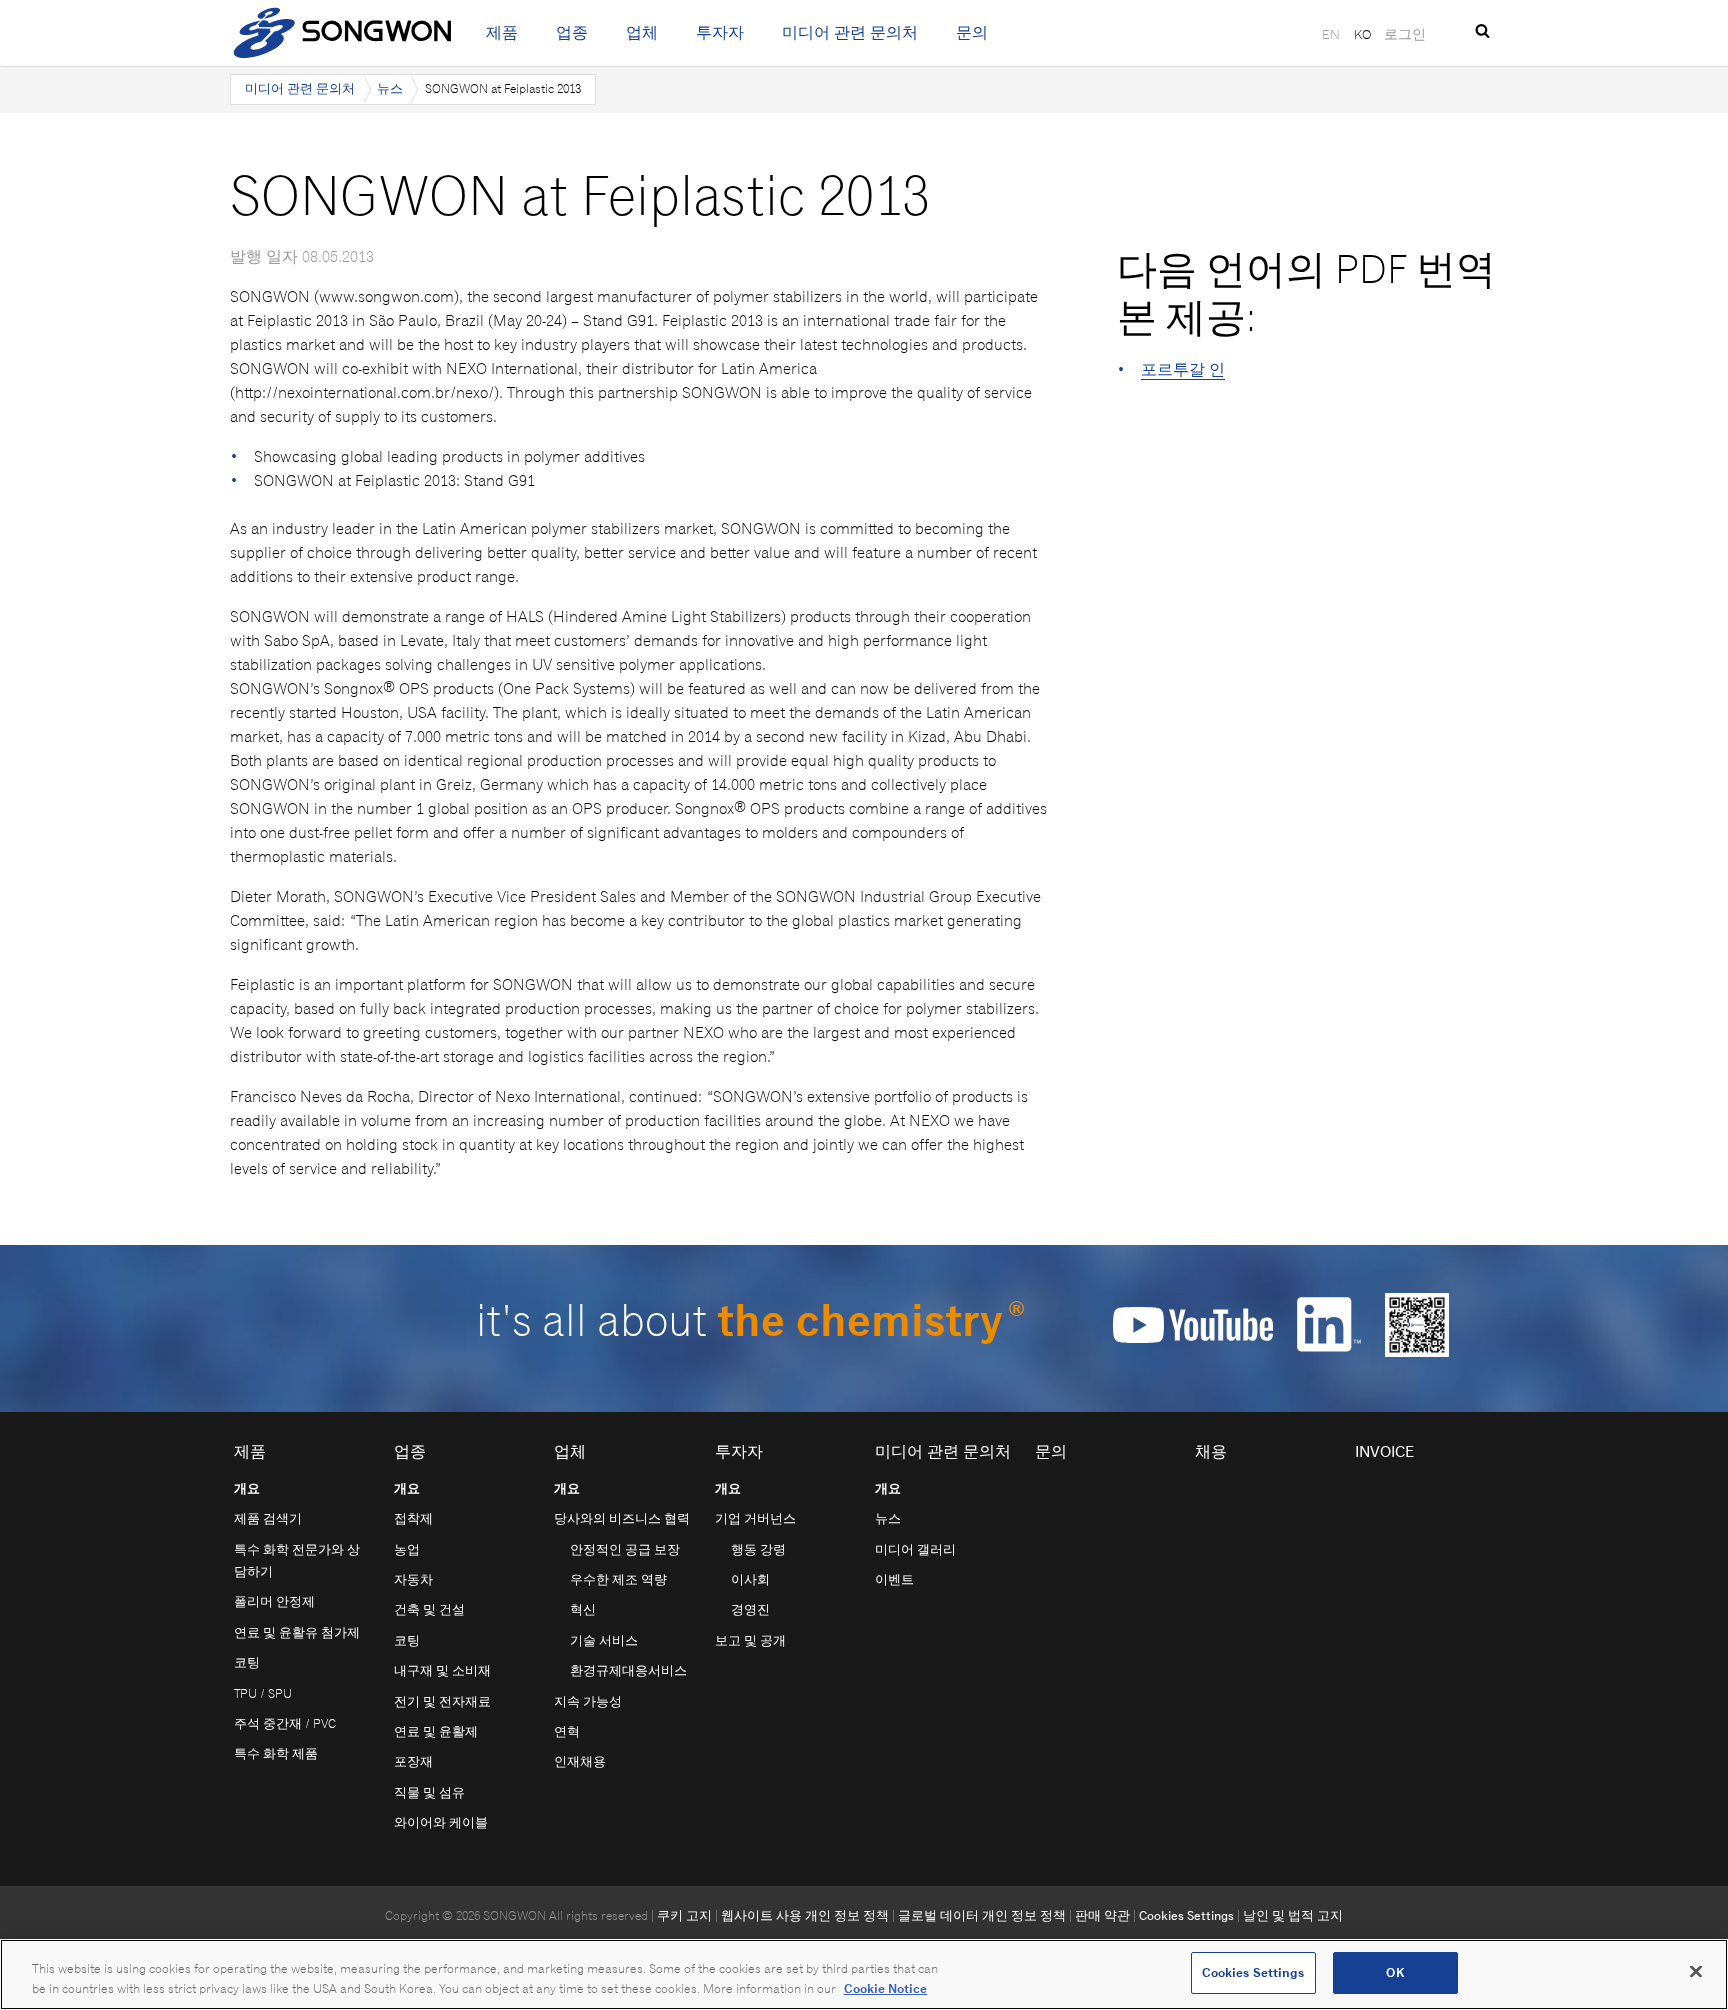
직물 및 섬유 (429, 1792)
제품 (502, 32)
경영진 (750, 1609)
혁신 (583, 1609)
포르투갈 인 (1183, 369)
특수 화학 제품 (276, 1753)
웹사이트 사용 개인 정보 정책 (805, 1915)
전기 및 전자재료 (442, 1701)
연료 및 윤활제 (436, 1731)
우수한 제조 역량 (618, 1579)
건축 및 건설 (429, 1609)
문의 (972, 32)
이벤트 (894, 1579)
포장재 (413, 1761)
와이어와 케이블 (441, 1822)
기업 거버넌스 (755, 1518)
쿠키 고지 (684, 1915)
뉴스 (390, 88)
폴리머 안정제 (274, 1601)
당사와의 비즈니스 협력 (622, 1518)
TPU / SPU (263, 1693)
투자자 (720, 32)
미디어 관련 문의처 (850, 32)
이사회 (750, 1579)
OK (1394, 1972)
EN (1331, 34)
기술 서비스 (604, 1640)
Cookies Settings (1186, 1915)
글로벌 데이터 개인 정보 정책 (982, 1915)
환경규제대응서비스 (628, 1670)
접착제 (413, 1518)
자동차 (413, 1579)
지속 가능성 (588, 1701)
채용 (1211, 1451)
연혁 (567, 1731)
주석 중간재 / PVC (285, 1723)
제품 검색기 (268, 1518)
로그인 (1405, 34)
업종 (572, 32)
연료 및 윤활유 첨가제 (297, 1632)
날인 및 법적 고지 (1293, 1915)
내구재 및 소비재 (442, 1670)
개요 (247, 1488)
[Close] (1696, 1971)
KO (1362, 34)
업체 (642, 32)
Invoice (1384, 1451)
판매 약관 (1102, 1915)
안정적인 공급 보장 (625, 1549)
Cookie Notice (885, 1988)
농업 (407, 1549)
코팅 (247, 1662)
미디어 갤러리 (915, 1549)
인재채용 (580, 1761)
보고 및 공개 (750, 1640)
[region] (864, 1974)
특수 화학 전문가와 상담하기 (297, 1560)
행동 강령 (758, 1549)
